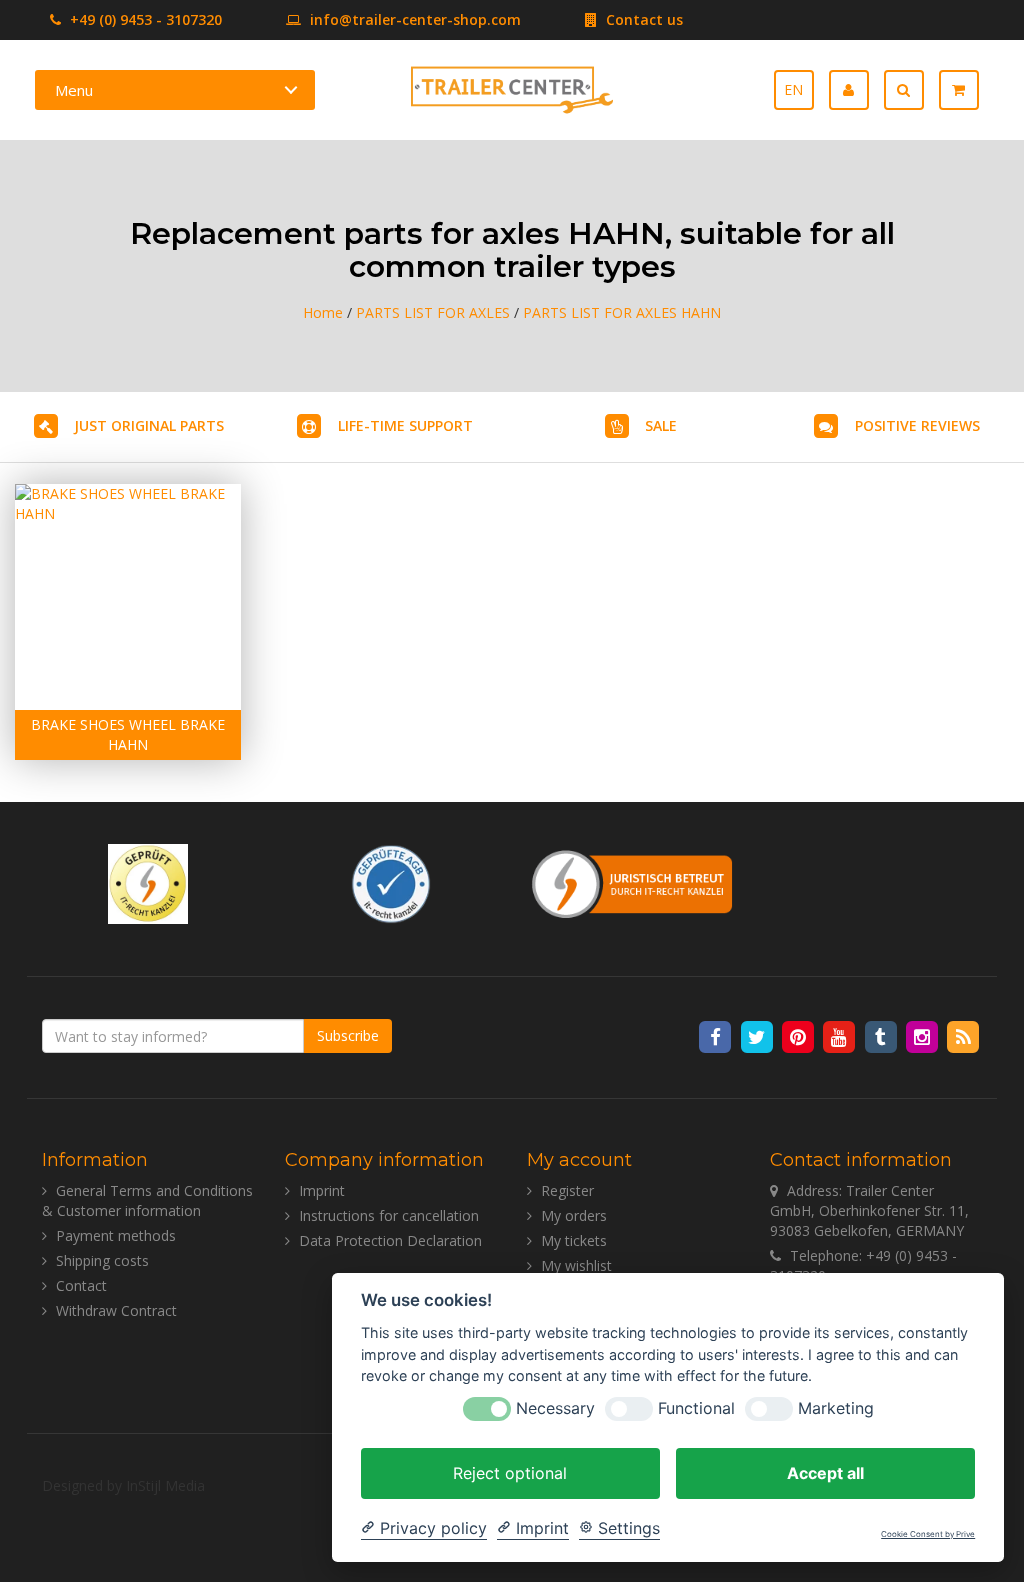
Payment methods (116, 1235)
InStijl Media (165, 1485)
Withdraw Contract (116, 1310)
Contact (81, 1285)
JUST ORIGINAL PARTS (149, 425)
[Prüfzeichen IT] (148, 881)
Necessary (555, 1408)
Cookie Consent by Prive (928, 1534)
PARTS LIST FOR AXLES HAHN (622, 312)
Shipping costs (102, 1260)
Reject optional (510, 1473)
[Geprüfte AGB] (391, 881)
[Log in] (856, 90)
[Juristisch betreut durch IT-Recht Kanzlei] (633, 881)
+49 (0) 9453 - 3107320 (144, 19)
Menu (74, 90)
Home (323, 312)
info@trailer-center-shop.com (415, 19)
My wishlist (576, 1265)
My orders (574, 1215)
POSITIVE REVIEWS (917, 425)
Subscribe (348, 1035)
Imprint (322, 1190)
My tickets (574, 1240)
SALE (661, 425)
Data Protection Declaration (390, 1240)
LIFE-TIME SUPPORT (405, 425)
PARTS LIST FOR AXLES (433, 312)
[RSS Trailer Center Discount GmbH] (963, 1035)
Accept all (825, 1473)
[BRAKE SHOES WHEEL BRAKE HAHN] (128, 597)
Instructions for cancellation (389, 1215)
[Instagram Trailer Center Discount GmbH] (923, 1035)
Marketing (836, 1408)
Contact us (642, 19)
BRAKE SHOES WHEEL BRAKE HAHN (128, 734)
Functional (696, 1408)
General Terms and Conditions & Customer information (147, 1200)
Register (567, 1190)
